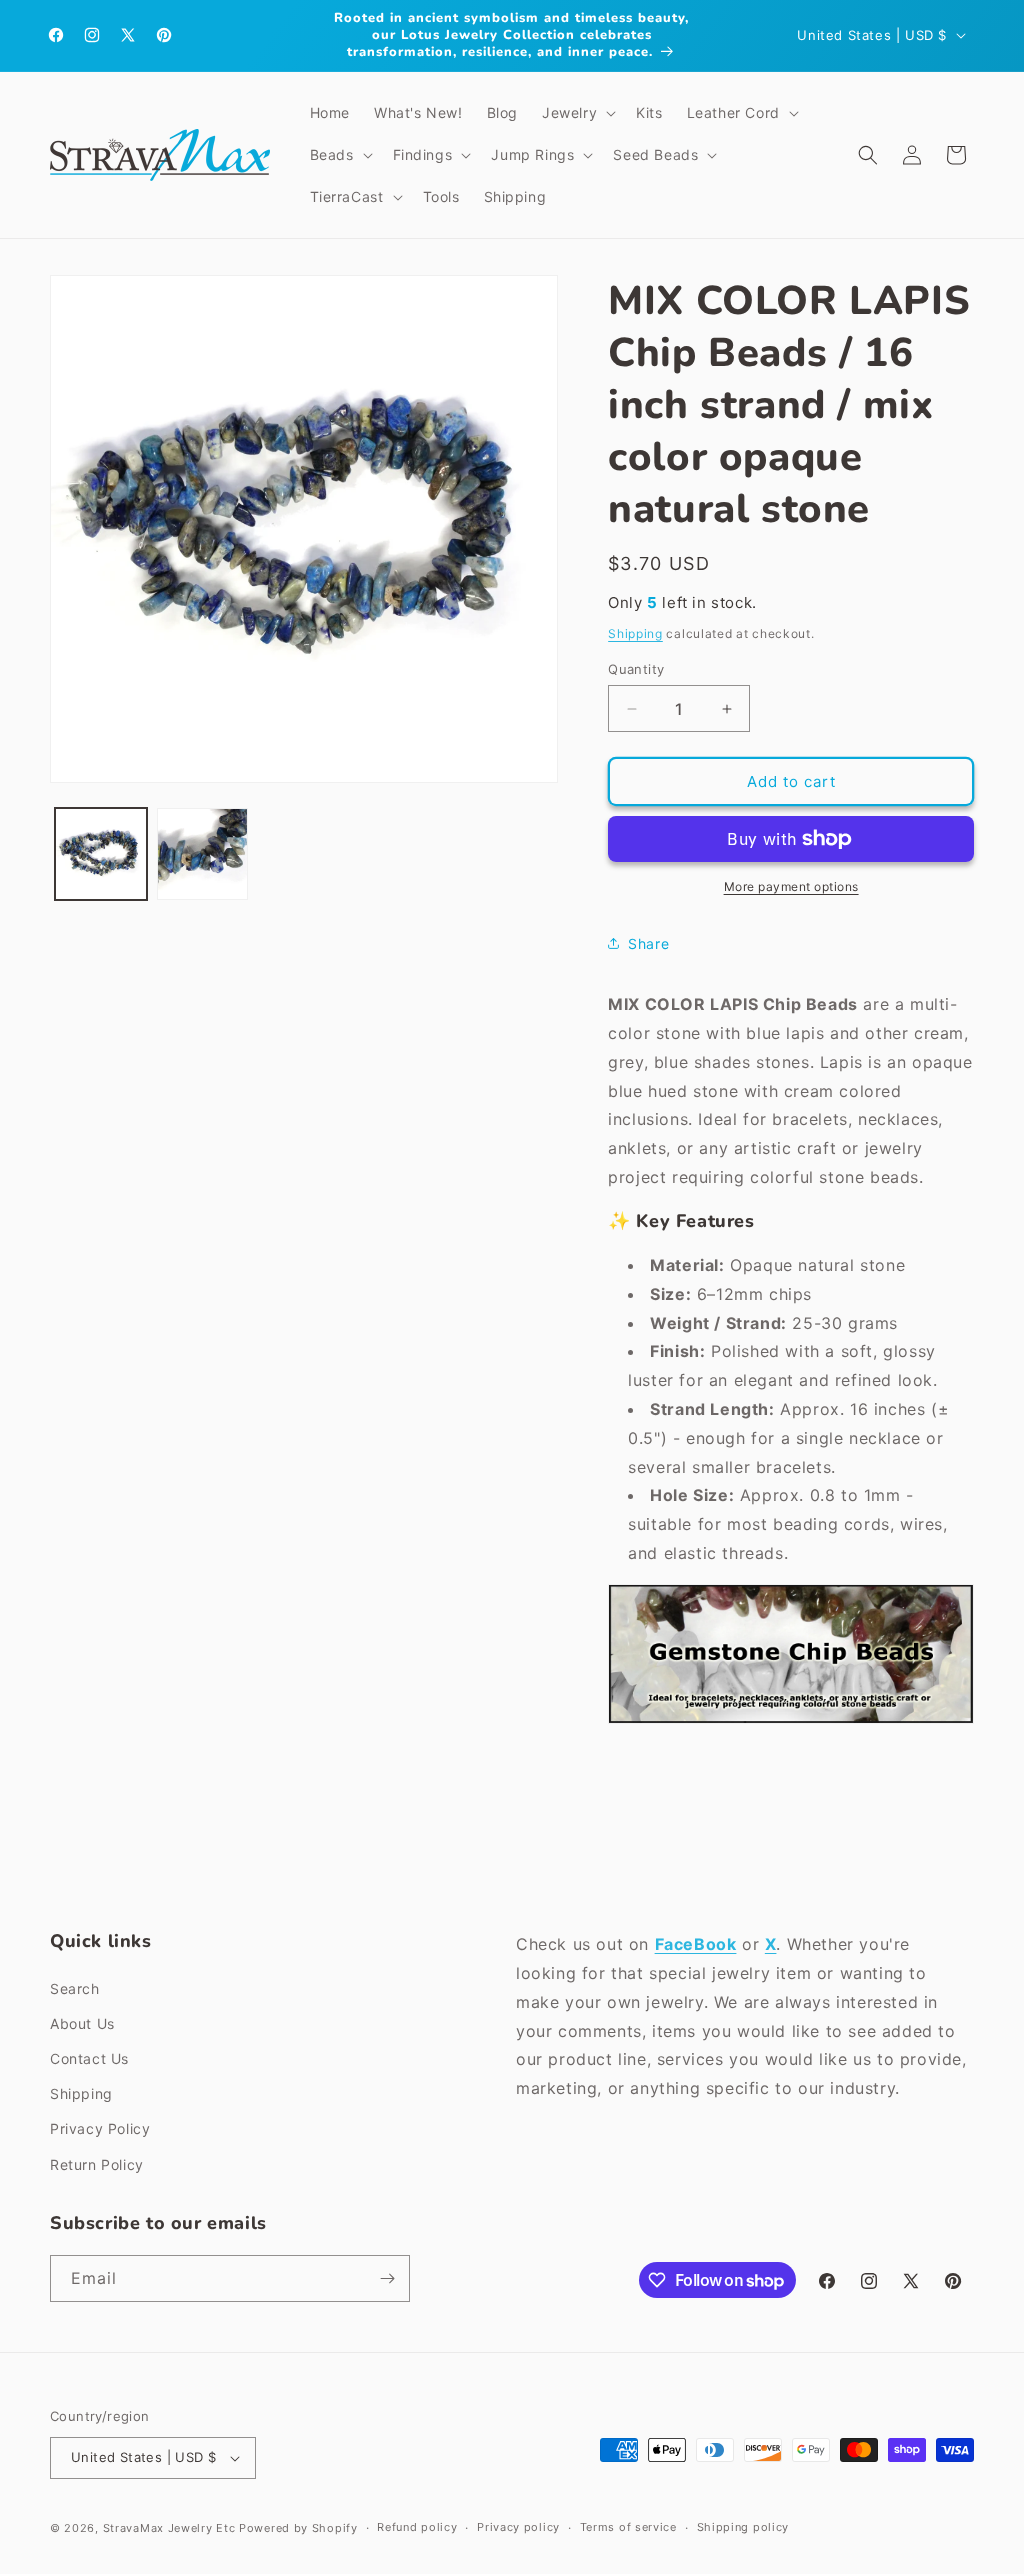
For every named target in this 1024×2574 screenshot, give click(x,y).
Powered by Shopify (298, 2528)
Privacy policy (518, 2527)
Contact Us (89, 2058)
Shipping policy (743, 2527)
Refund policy (417, 2527)
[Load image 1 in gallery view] (101, 854)
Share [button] (648, 943)
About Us (82, 2023)
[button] (577, 113)
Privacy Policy (100, 2128)
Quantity (636, 669)
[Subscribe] (387, 2278)
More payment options (791, 886)
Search (75, 1988)
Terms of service (628, 2527)
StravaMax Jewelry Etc (169, 2528)
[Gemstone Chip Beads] (791, 1722)
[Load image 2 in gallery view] (203, 854)
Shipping (635, 633)
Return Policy (97, 2164)
